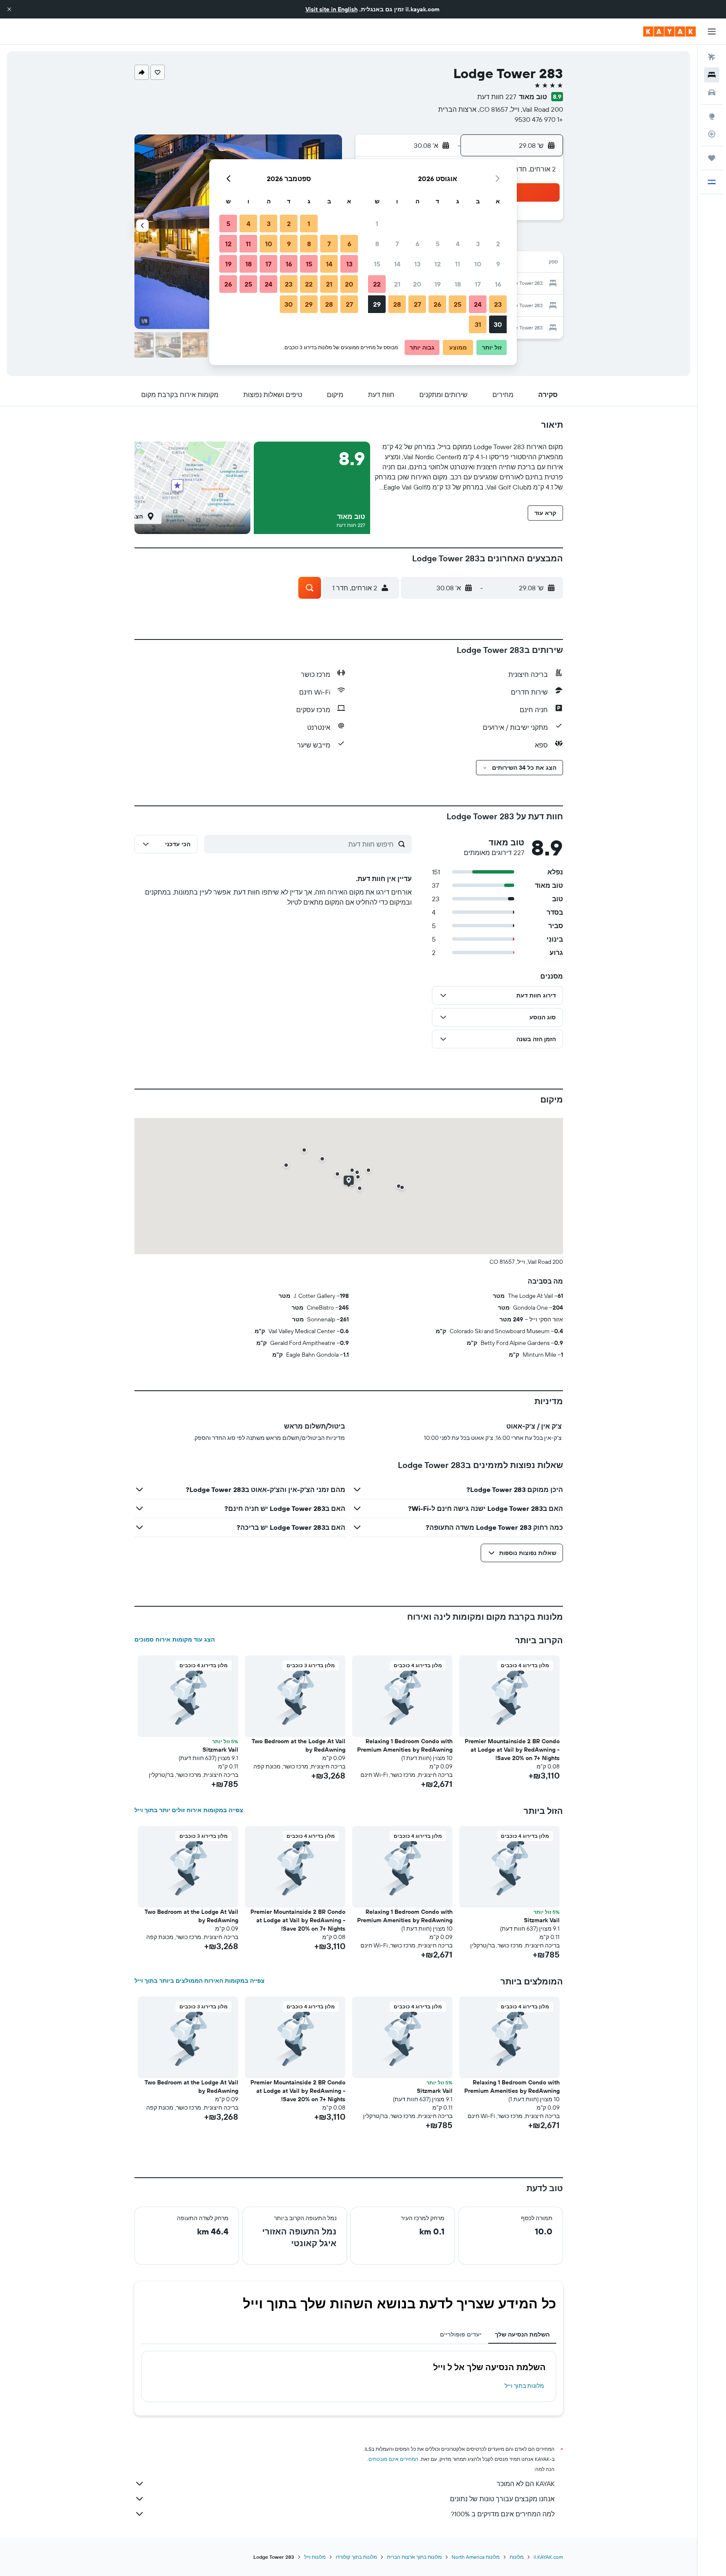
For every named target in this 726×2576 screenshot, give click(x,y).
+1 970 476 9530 (539, 119)
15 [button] (377, 264)
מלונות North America (476, 2557)
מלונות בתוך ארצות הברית (414, 2557)
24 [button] (478, 304)
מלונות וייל (315, 2557)
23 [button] (498, 304)
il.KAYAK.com (548, 2557)
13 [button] (417, 264)
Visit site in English (331, 9)
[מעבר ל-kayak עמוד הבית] (669, 32)
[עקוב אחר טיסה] (712, 134)
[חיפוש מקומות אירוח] (712, 75)
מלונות (517, 2557)
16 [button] (498, 284)
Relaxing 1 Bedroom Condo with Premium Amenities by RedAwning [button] (405, 1745)
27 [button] (417, 304)
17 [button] (478, 284)
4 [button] (458, 244)
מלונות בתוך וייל (524, 2386)
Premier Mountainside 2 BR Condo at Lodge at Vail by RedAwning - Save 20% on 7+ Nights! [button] (512, 1750)
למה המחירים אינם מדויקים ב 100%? (503, 2514)
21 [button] (397, 284)
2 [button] (498, 244)
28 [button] (397, 304)
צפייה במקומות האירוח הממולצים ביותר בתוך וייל (200, 1981)
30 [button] (498, 324)
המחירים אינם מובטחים (393, 2459)
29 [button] (377, 304)
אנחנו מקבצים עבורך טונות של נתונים (502, 2499)
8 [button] (377, 244)
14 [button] (397, 264)
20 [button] (417, 284)
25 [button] (458, 304)
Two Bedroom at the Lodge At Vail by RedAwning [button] (299, 1745)
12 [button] (438, 264)
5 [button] (438, 244)
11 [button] (458, 264)
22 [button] (377, 284)
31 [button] (478, 324)
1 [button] (377, 224)
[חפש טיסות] (712, 57)
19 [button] (438, 284)
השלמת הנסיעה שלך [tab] (522, 2334)
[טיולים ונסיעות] (712, 158)
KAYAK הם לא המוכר (526, 2484)
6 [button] (417, 244)
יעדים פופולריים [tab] (461, 2334)
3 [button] (478, 244)
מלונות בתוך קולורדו (356, 2557)
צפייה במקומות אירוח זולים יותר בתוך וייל (189, 1810)
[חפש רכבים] (712, 92)
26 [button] (437, 304)
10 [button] (478, 264)
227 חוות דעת (497, 97)
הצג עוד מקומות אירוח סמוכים (175, 1639)
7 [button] (397, 244)
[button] (9, 9)
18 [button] (458, 284)
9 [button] (498, 264)
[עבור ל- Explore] (712, 116)
